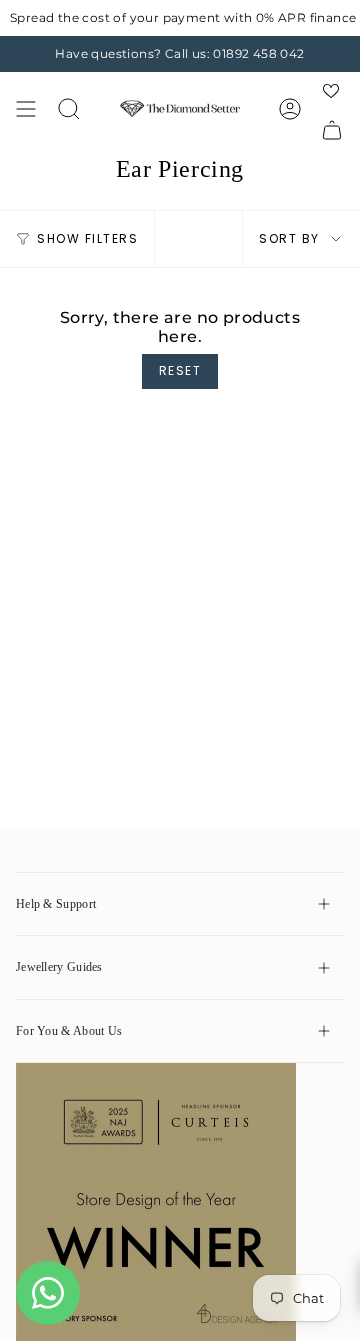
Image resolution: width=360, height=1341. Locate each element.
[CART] (332, 129)
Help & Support (56, 904)
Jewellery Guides (59, 967)
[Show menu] (26, 108)
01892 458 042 (258, 53)
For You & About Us (69, 1031)
